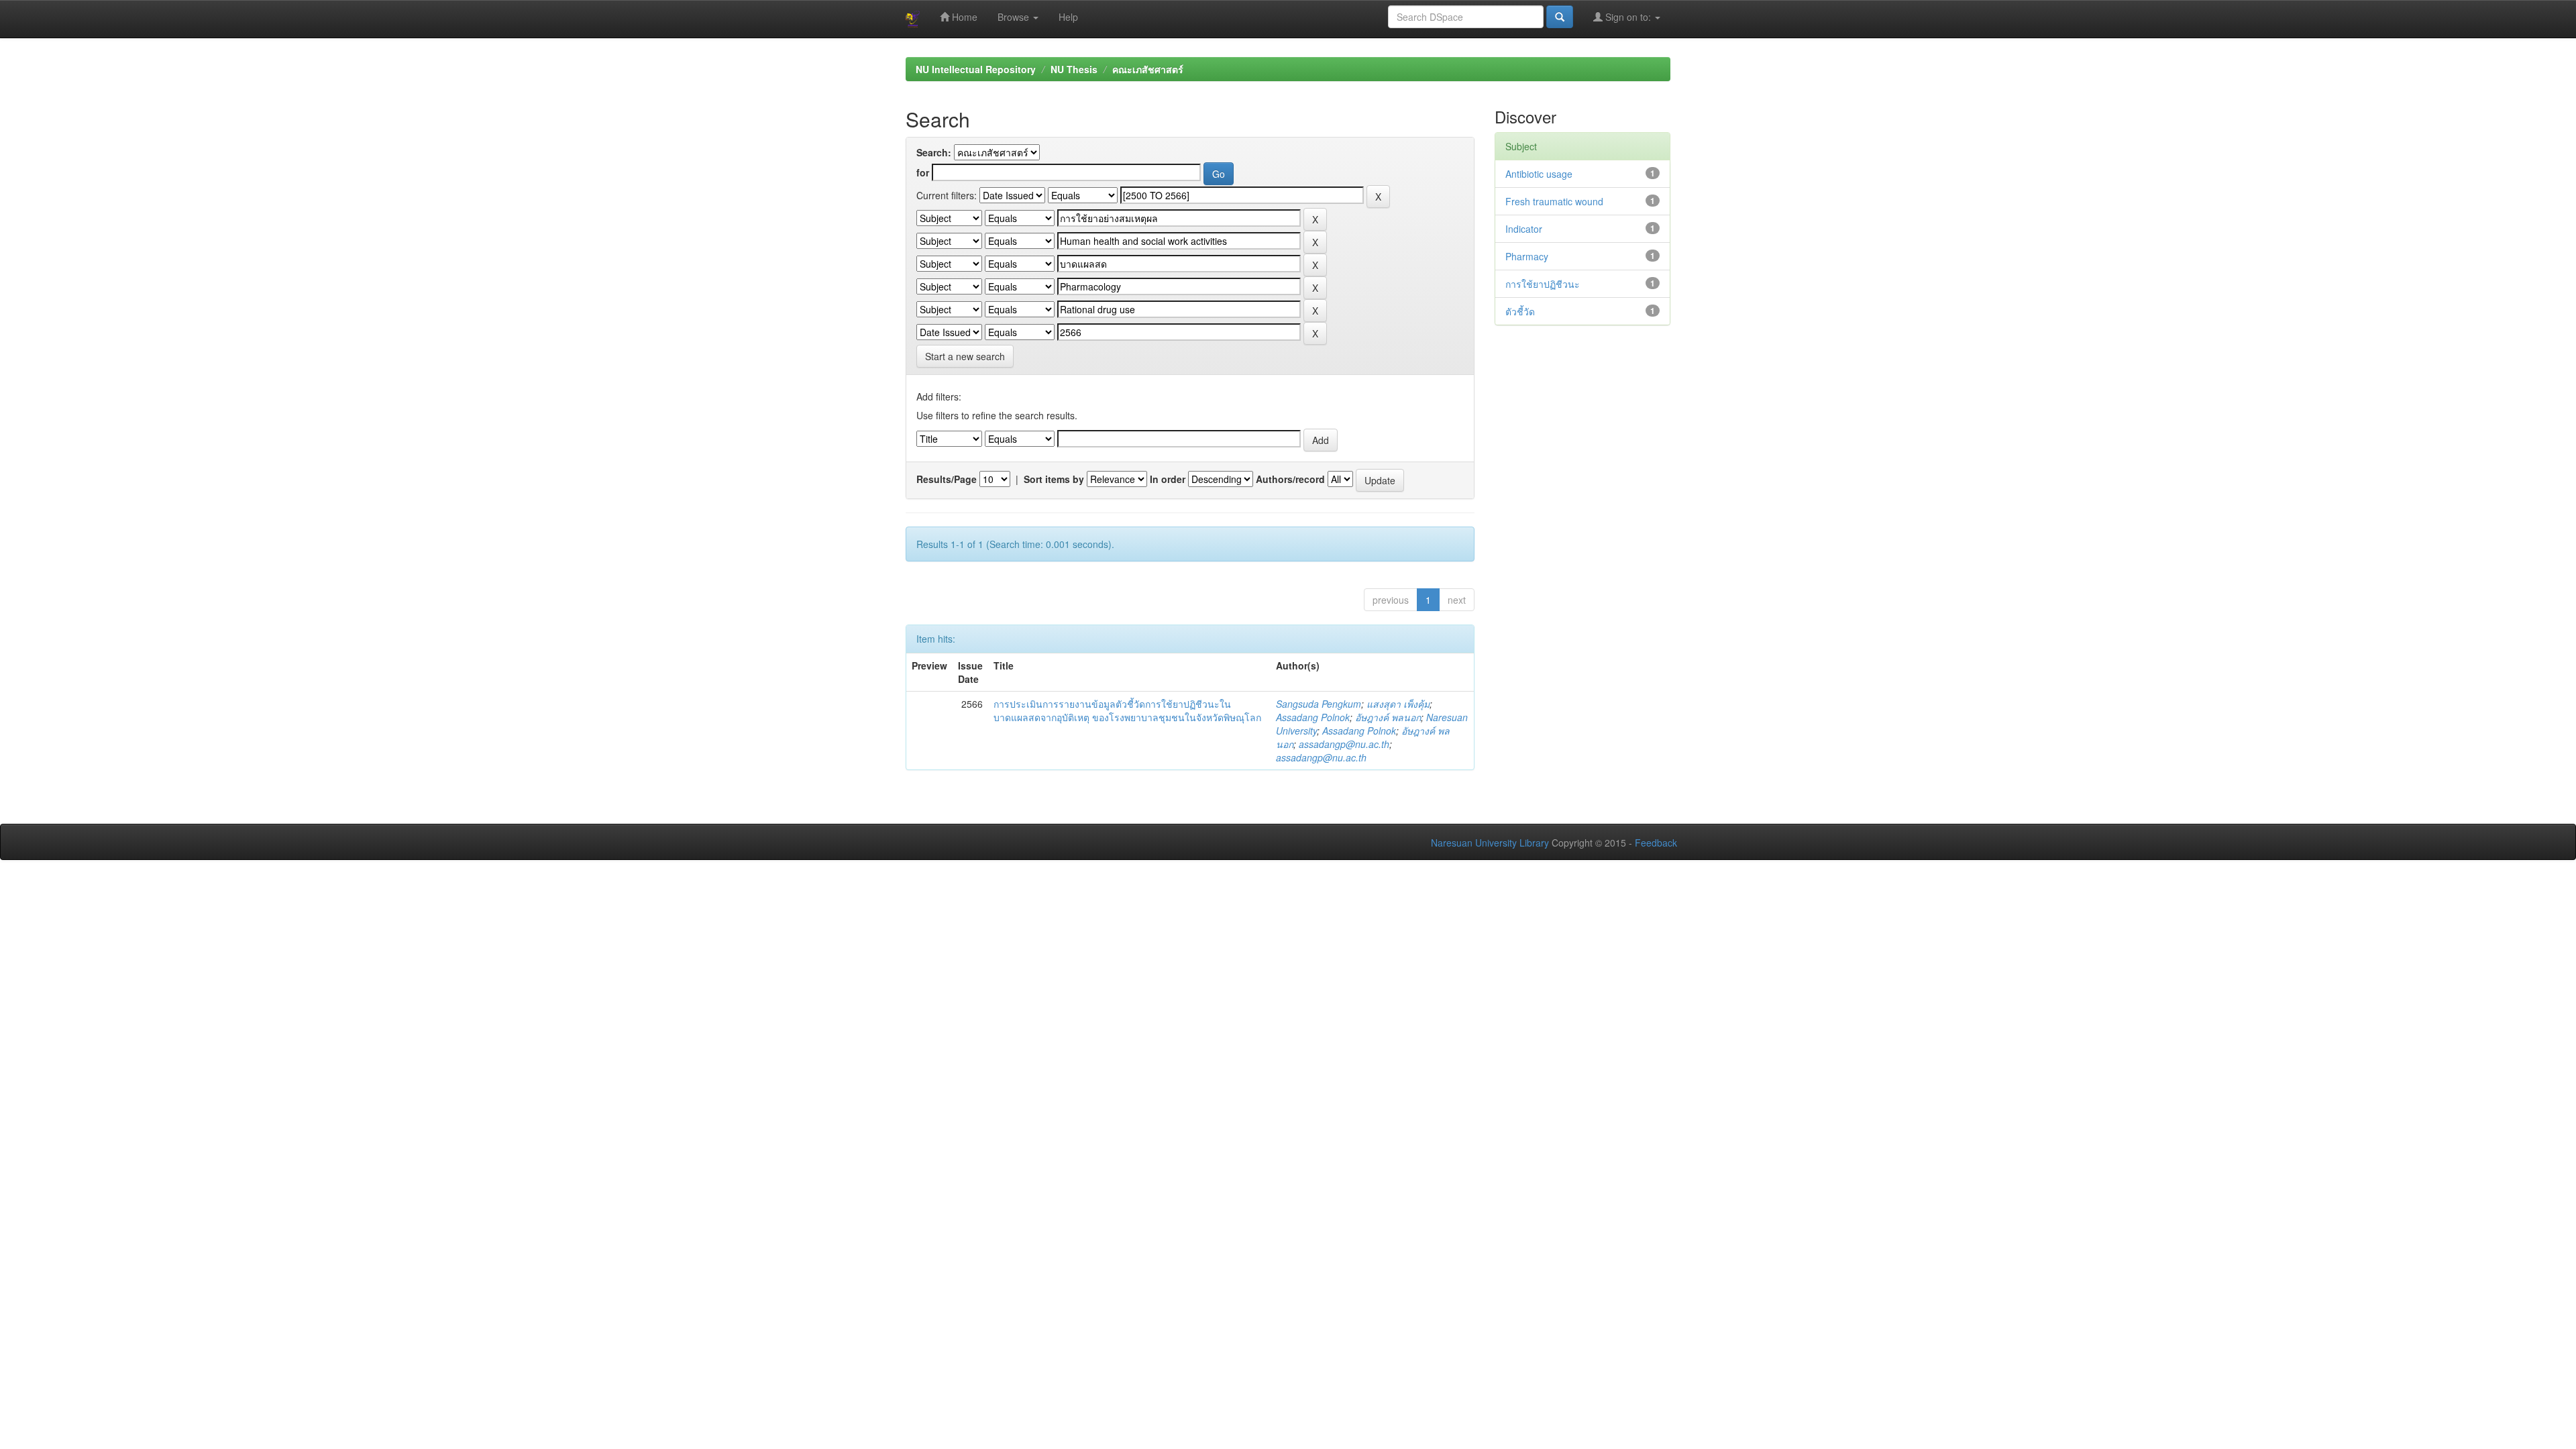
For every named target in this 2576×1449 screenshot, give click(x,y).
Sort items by (1054, 479)
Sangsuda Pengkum (1319, 704)
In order (1168, 479)
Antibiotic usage (1539, 174)
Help (1068, 17)
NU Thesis (1074, 69)
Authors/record (1290, 479)
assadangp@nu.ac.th (1344, 744)
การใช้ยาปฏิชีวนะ (1543, 284)
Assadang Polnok (1313, 717)
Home (963, 17)
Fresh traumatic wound (1554, 201)
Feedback (1656, 843)
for (923, 172)
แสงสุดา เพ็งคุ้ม (1398, 704)
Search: (934, 152)
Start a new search (965, 356)
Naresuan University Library (1490, 843)
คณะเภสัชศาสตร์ (1148, 69)
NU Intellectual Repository (976, 69)
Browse (1015, 17)
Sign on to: (1628, 17)
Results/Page (947, 479)
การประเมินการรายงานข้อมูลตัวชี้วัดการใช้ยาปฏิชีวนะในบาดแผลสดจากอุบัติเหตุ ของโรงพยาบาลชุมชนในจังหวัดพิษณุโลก (1127, 710)
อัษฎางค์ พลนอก (1388, 717)
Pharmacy (1527, 256)
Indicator (1524, 229)
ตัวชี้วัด (1520, 311)
